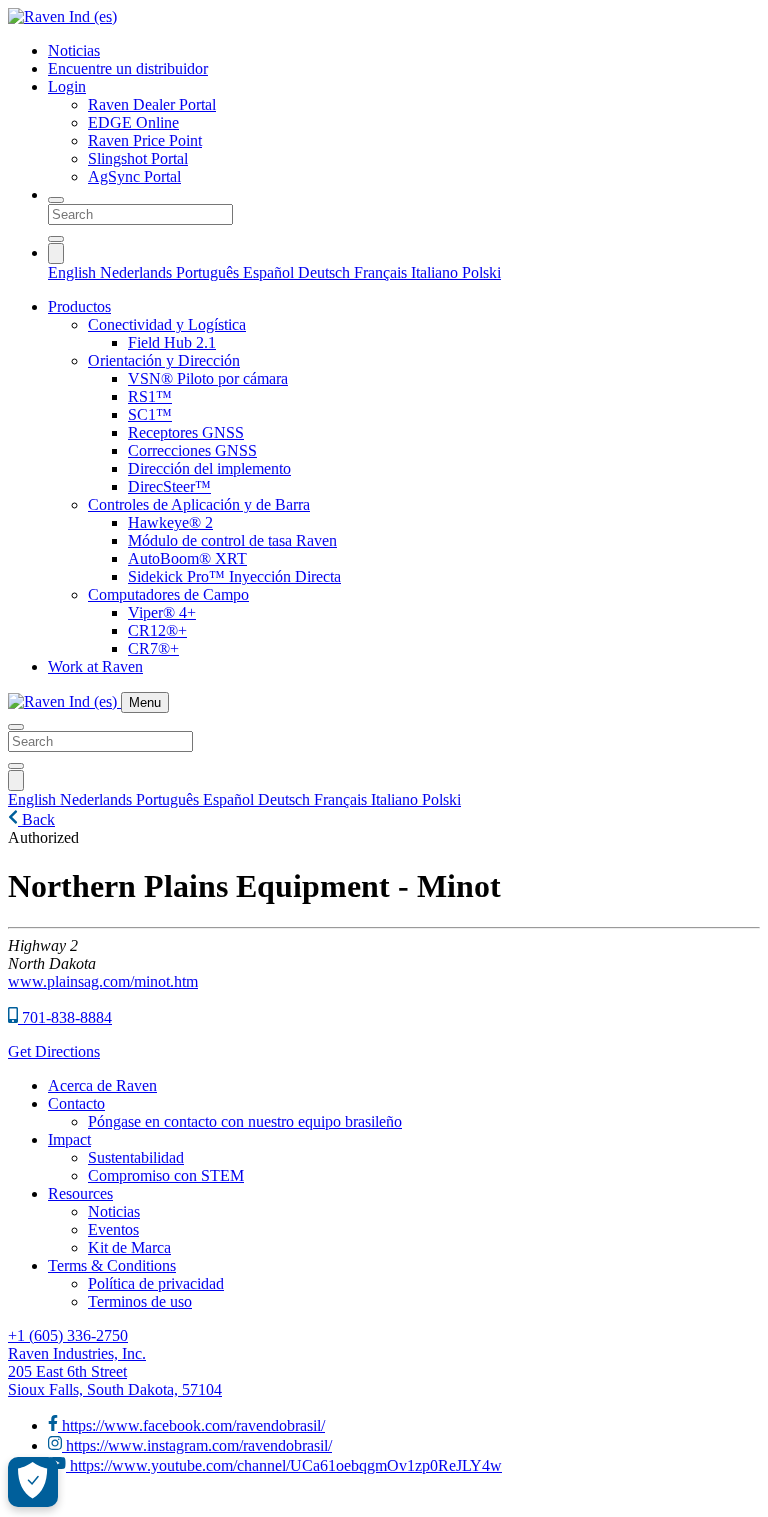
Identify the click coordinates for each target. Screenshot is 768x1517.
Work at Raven (95, 666)
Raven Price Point (145, 140)
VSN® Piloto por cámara (208, 378)
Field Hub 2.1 (172, 342)
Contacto (76, 1103)
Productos (79, 306)
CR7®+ (153, 648)
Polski (481, 272)
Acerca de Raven (102, 1085)
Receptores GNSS (186, 432)
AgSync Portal (134, 176)
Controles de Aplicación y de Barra (199, 504)
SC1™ (150, 414)
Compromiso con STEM (166, 1175)
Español (270, 272)
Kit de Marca (129, 1247)
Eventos (113, 1229)
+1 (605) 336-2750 (68, 1335)
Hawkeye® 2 (170, 522)
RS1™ (150, 396)
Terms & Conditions (112, 1265)
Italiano (436, 272)
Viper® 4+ (162, 612)
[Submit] (56, 239)
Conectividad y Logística (167, 324)
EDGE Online (133, 122)
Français (382, 272)
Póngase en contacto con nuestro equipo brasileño (245, 1121)
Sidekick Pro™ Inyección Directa (234, 576)
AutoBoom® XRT (187, 558)
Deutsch (326, 272)
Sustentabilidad (136, 1157)
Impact (69, 1139)
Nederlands (138, 272)
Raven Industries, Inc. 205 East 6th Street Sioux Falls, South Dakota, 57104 (115, 1371)
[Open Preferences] (33, 1482)
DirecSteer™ (169, 486)
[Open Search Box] (56, 200)
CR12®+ (157, 630)
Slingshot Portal (138, 158)
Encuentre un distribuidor (128, 68)
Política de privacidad (156, 1283)
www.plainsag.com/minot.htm (103, 981)
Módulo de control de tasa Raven (232, 540)
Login (67, 86)
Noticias (74, 50)
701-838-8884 (65, 1017)
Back (36, 819)
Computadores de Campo (168, 594)
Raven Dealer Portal (152, 104)
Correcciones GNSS (192, 450)
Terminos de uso (140, 1301)
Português (209, 272)
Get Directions (54, 1051)
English (74, 272)
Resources (80, 1193)
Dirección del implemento (209, 468)
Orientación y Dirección (164, 360)
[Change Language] (56, 253)
